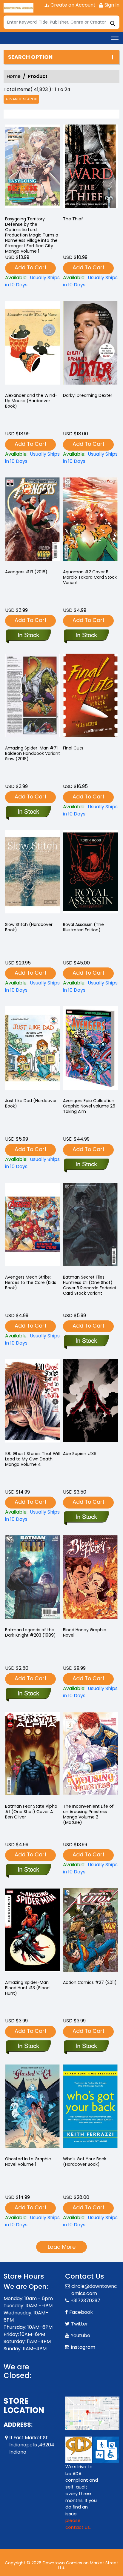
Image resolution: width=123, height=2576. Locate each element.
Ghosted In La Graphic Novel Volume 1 (28, 2162)
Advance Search (21, 99)
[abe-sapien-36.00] (90, 1403)
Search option (30, 57)
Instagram (83, 2347)
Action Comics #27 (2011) (90, 1982)
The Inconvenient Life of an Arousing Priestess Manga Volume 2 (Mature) (88, 1814)
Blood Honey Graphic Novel (85, 1632)
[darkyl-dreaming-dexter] (90, 344)
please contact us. (78, 2524)
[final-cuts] (90, 697)
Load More (62, 2247)
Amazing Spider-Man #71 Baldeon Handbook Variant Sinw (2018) (33, 753)
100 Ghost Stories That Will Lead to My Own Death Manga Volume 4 (32, 1459)
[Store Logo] (19, 8)
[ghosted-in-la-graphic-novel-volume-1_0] (33, 2108)
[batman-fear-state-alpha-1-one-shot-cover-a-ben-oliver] (33, 1755)
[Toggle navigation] (115, 38)
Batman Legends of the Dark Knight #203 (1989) (30, 1632)
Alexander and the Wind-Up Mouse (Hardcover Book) (31, 401)
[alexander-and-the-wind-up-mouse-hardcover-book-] (33, 344)
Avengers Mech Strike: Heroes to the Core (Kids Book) (31, 1282)
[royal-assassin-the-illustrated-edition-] (90, 873)
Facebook (81, 2312)
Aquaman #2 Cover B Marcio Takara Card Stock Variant (90, 577)
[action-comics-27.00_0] (90, 1931)
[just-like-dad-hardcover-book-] (33, 1050)
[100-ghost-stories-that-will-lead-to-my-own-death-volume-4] (33, 1403)
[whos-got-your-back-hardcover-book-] (90, 2108)
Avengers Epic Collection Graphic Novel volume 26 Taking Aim (89, 1106)
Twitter (80, 2324)
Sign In (111, 5)
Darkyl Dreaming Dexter (88, 395)
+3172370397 (85, 2301)
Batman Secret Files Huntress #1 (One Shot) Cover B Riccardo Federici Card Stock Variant (89, 1285)
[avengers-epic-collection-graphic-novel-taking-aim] (90, 1050)
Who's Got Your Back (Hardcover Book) (85, 2162)
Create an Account (72, 5)
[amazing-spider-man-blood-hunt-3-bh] (33, 1931)
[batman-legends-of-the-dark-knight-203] (33, 1579)
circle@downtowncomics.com (94, 2290)
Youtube (80, 2335)
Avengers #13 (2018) (26, 572)
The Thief (73, 219)
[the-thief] (90, 168)
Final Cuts (73, 748)
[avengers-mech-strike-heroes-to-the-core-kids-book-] (33, 1226)
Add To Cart (31, 267)
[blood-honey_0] (90, 1579)
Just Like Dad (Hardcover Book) (31, 1103)
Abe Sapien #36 (80, 1454)
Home (14, 76)
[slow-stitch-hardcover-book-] (33, 873)
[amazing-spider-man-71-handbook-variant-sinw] (33, 697)
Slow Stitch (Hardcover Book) (29, 927)
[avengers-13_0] (33, 521)
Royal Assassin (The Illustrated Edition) (83, 927)
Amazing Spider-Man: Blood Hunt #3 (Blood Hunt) (27, 1988)
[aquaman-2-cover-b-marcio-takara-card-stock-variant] (90, 521)
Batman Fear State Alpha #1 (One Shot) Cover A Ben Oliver (31, 1812)
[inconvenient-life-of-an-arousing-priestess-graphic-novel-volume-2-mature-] (90, 1755)
